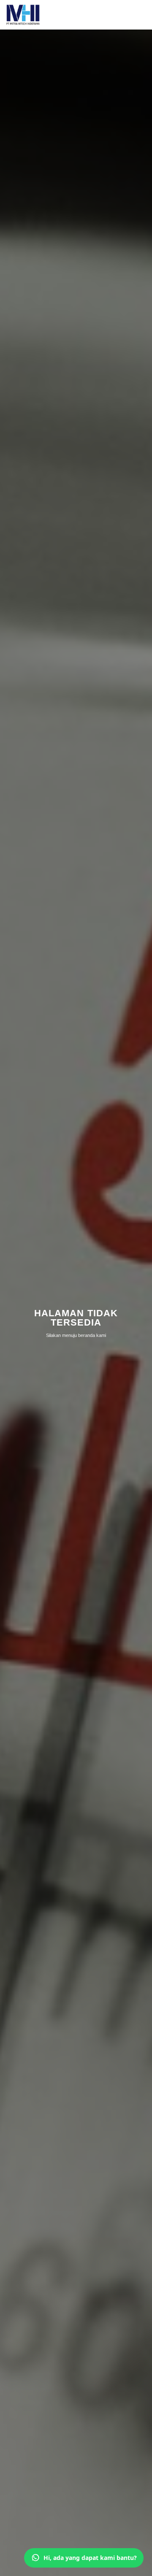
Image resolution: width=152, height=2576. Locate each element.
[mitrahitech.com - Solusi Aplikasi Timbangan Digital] (23, 15)
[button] (140, 15)
